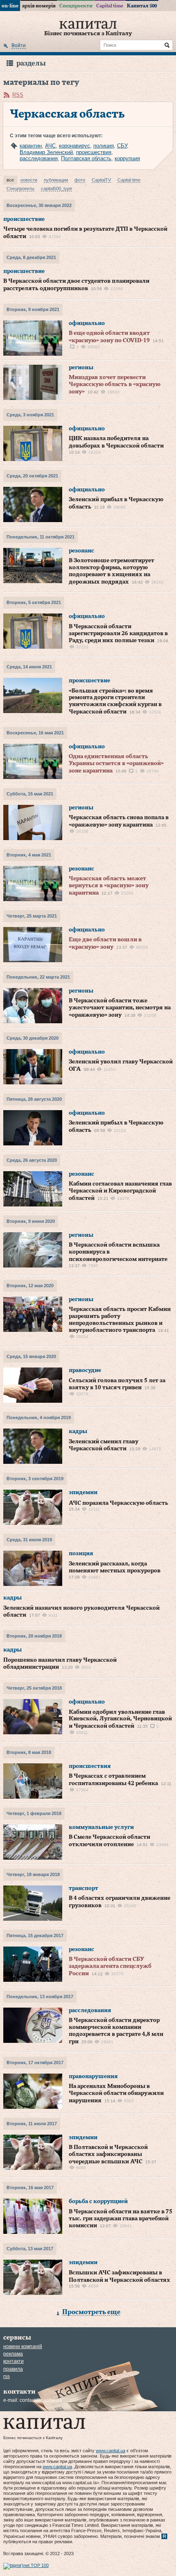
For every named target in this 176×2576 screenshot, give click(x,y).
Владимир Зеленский (46, 152)
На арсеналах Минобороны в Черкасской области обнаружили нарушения (116, 2093)
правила (13, 2369)
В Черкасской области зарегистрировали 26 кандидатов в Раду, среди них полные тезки (118, 634)
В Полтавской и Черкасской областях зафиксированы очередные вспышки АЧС (108, 2155)
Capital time (110, 6)
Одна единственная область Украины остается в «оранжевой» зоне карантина (116, 764)
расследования (39, 158)
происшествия (94, 152)
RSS (18, 95)
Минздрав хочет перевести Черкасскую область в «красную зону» (115, 385)
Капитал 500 (142, 6)
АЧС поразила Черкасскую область (118, 1503)
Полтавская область (86, 158)
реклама (13, 2354)
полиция (104, 146)
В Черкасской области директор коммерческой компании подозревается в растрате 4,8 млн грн (116, 2031)
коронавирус (74, 146)
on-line (10, 6)
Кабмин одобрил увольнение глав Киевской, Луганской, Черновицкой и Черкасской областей (120, 1719)
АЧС (50, 146)
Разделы (31, 63)
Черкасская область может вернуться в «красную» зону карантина (109, 886)
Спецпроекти (76, 6)
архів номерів (39, 6)
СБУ (122, 146)
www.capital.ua (111, 2451)
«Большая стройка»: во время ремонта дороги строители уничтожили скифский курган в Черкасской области (115, 701)
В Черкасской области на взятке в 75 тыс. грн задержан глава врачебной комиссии (121, 2219)
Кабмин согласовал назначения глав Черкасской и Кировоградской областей (120, 1191)
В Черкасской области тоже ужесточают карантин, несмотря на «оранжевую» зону (120, 1008)
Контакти (14, 2361)
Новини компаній (23, 2347)
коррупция (127, 158)
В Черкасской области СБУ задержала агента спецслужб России (110, 1966)
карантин (31, 146)
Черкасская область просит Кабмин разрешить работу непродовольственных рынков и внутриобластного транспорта (120, 1320)
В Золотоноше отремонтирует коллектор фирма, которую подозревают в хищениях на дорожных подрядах (112, 571)
